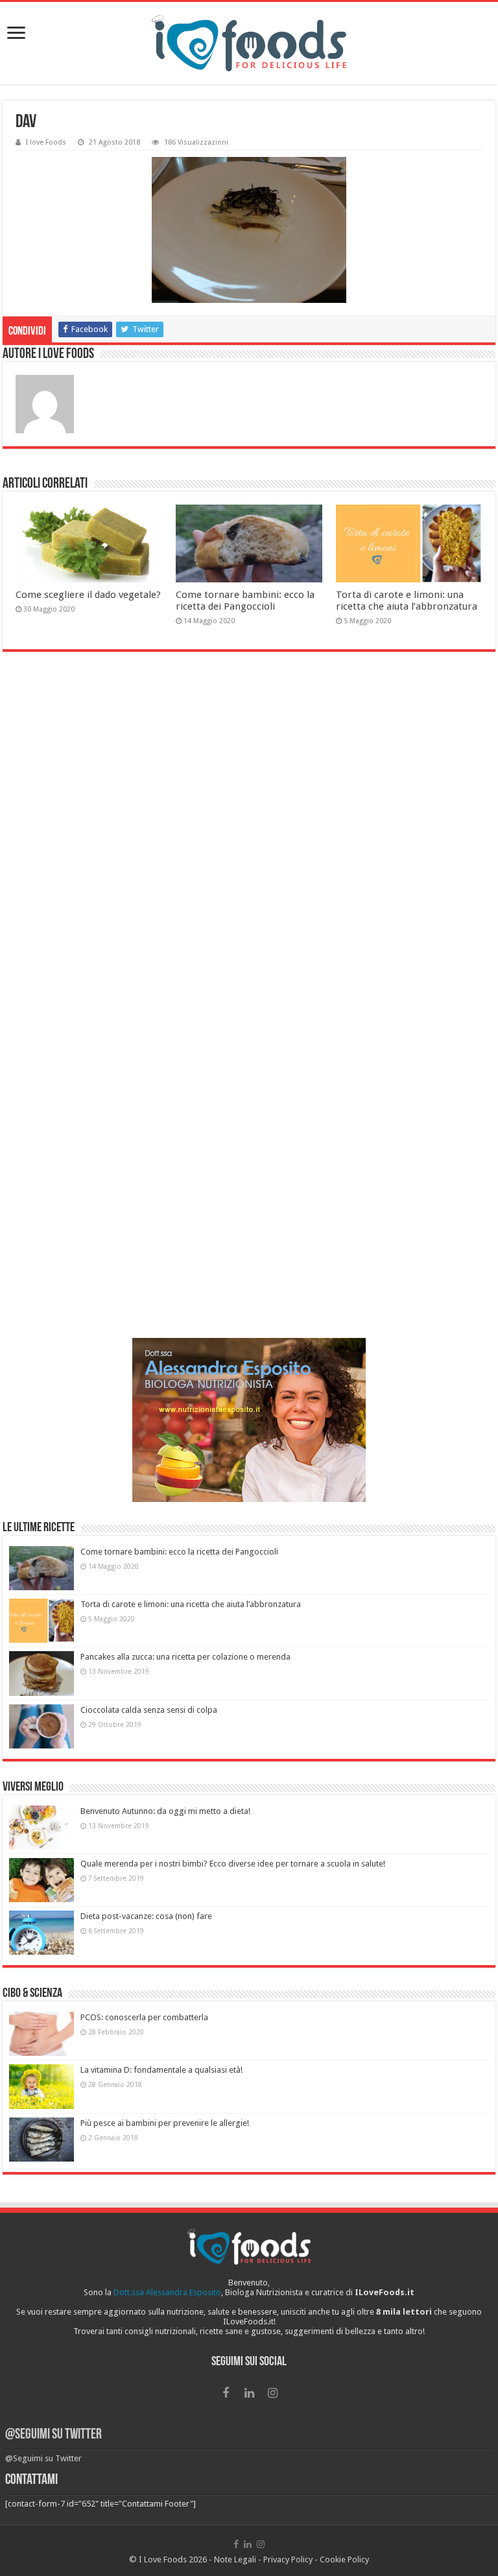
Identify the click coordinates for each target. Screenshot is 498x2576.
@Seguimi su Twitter (53, 2435)
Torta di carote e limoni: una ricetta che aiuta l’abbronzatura (407, 601)
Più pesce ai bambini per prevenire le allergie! (165, 2123)
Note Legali (235, 2559)
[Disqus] (249, 840)
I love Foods (46, 142)
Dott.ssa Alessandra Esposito (167, 2292)
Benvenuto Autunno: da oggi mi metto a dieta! (165, 1811)
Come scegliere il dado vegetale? (88, 595)
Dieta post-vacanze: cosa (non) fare (146, 1916)
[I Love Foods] (249, 43)
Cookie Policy (344, 2559)
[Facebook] (226, 2393)
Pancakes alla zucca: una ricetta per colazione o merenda (185, 1657)
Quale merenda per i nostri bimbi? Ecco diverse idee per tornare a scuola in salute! (233, 1864)
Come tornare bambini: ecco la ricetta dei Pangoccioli (245, 601)
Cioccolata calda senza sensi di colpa (149, 1710)
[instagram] (272, 2393)
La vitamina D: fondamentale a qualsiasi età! (161, 2070)
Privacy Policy (288, 2559)
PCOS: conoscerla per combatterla (144, 2017)
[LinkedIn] (249, 2393)
